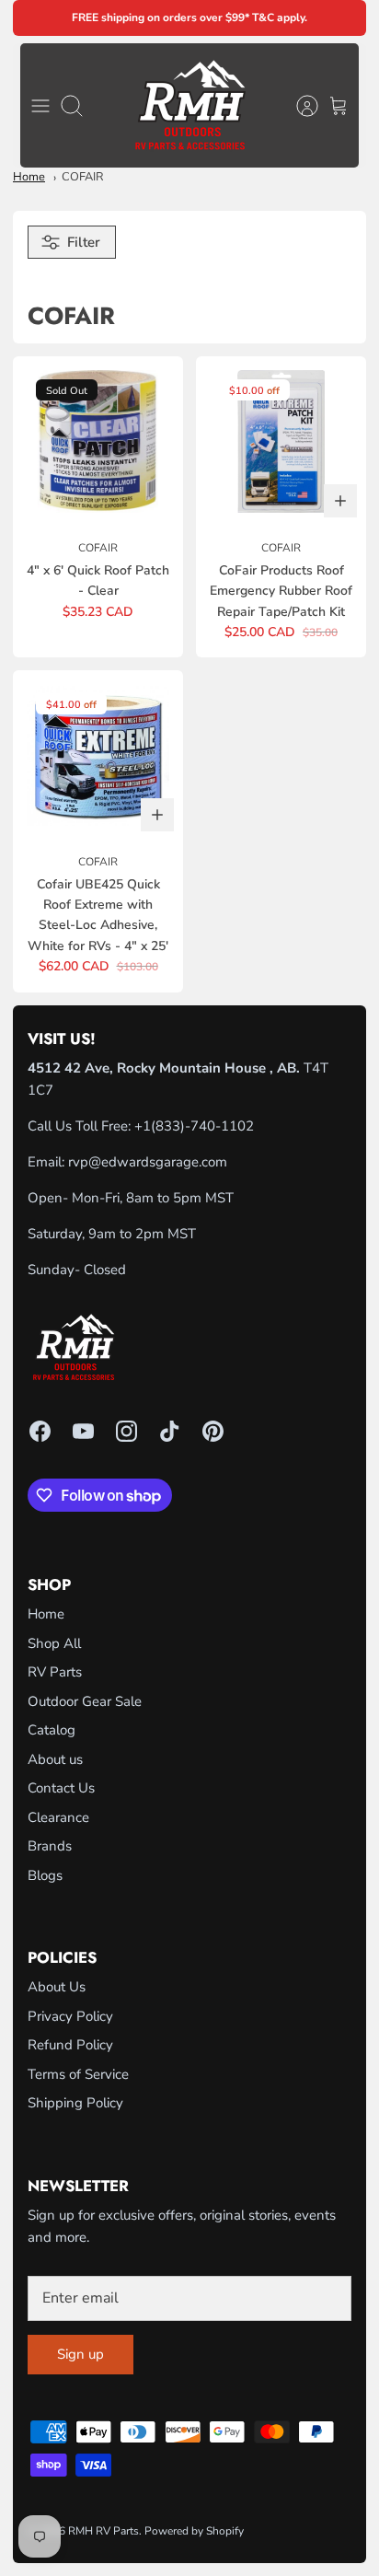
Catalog (52, 1730)
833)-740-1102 (205, 1126)
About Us (57, 1987)
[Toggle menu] (40, 106)
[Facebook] (40, 1431)
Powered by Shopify (194, 2531)
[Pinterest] (213, 1431)
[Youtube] (83, 1431)
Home (29, 177)
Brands (50, 1846)
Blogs (45, 1875)
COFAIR (83, 177)
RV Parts (55, 1672)
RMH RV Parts (103, 2531)
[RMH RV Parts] (190, 105)
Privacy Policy (70, 2016)
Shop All (54, 1643)
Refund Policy (70, 2045)
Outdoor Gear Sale (85, 1701)
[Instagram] (126, 1431)
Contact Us (61, 1788)
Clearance (58, 1817)
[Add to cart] (340, 501)
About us (55, 1759)
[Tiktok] (170, 1431)
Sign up (80, 2354)
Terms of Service (78, 2074)
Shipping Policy (75, 2103)
